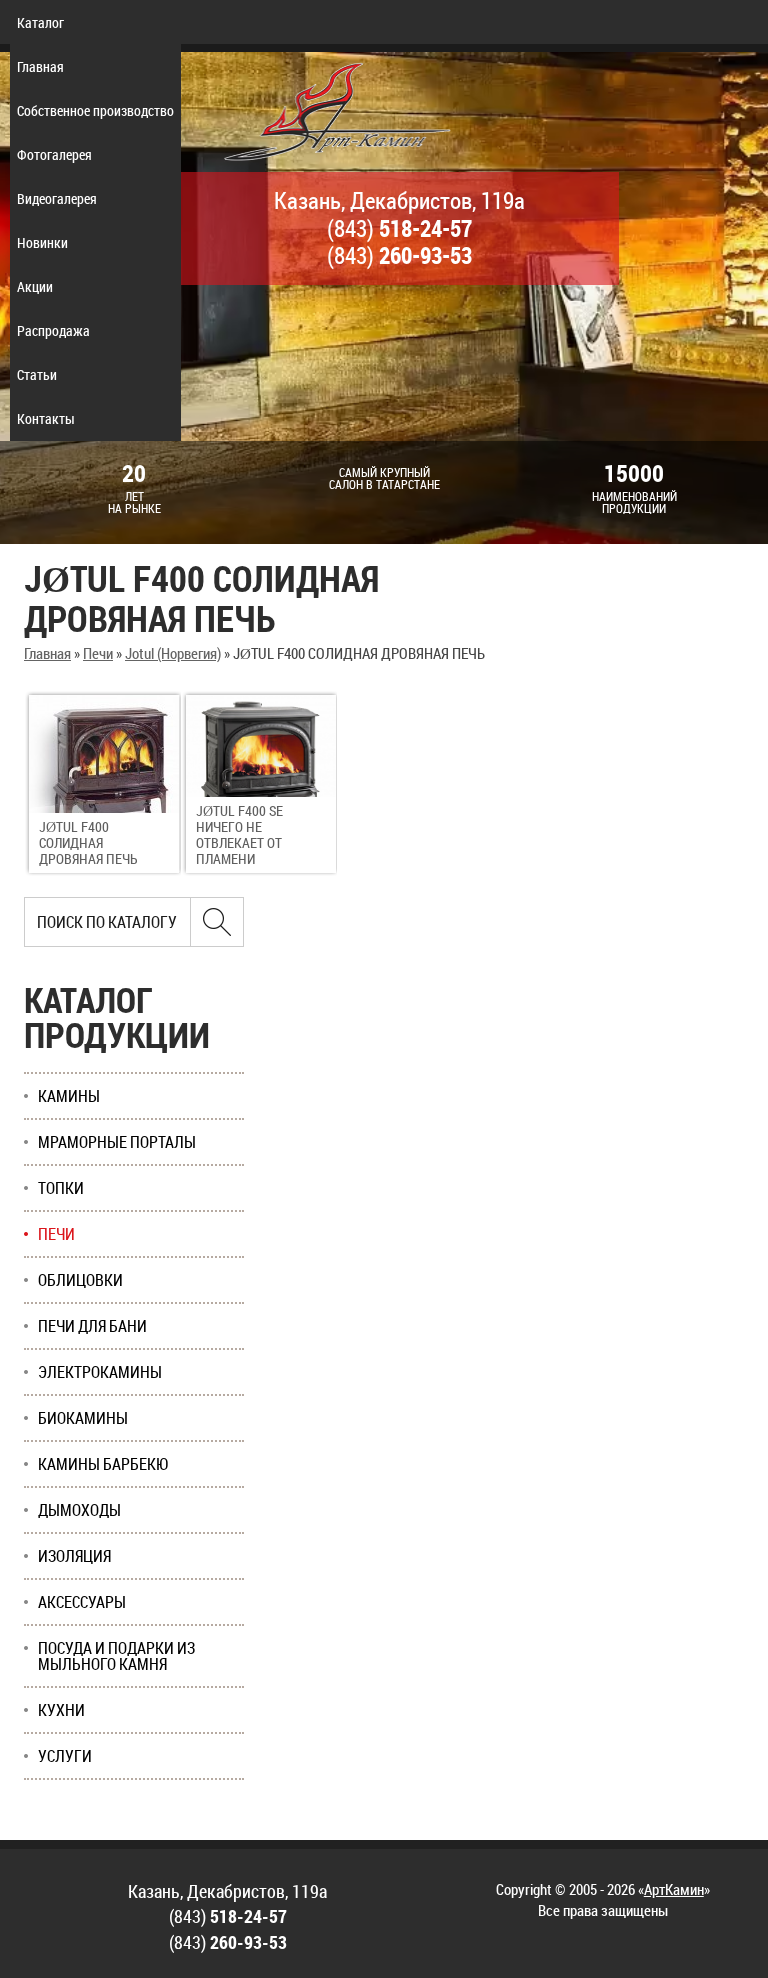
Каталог (40, 22)
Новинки (42, 242)
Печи (98, 653)
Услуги (65, 1756)
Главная (40, 66)
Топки (61, 1188)
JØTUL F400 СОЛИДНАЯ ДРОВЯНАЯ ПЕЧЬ (88, 842)
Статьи (37, 374)
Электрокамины (100, 1372)
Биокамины (83, 1418)
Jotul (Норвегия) (173, 653)
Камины (69, 1096)
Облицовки (80, 1280)
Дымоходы (79, 1510)
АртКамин (674, 1889)
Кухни (61, 1710)
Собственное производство (95, 110)
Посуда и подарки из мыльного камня (116, 1656)
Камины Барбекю (103, 1464)
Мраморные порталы (117, 1142)
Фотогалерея (54, 154)
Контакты (46, 418)
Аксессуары (82, 1602)
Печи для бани (92, 1326)
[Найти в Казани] (217, 922)
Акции (35, 286)
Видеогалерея (57, 198)
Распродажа (53, 330)
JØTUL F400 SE (239, 834)
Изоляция (74, 1556)
